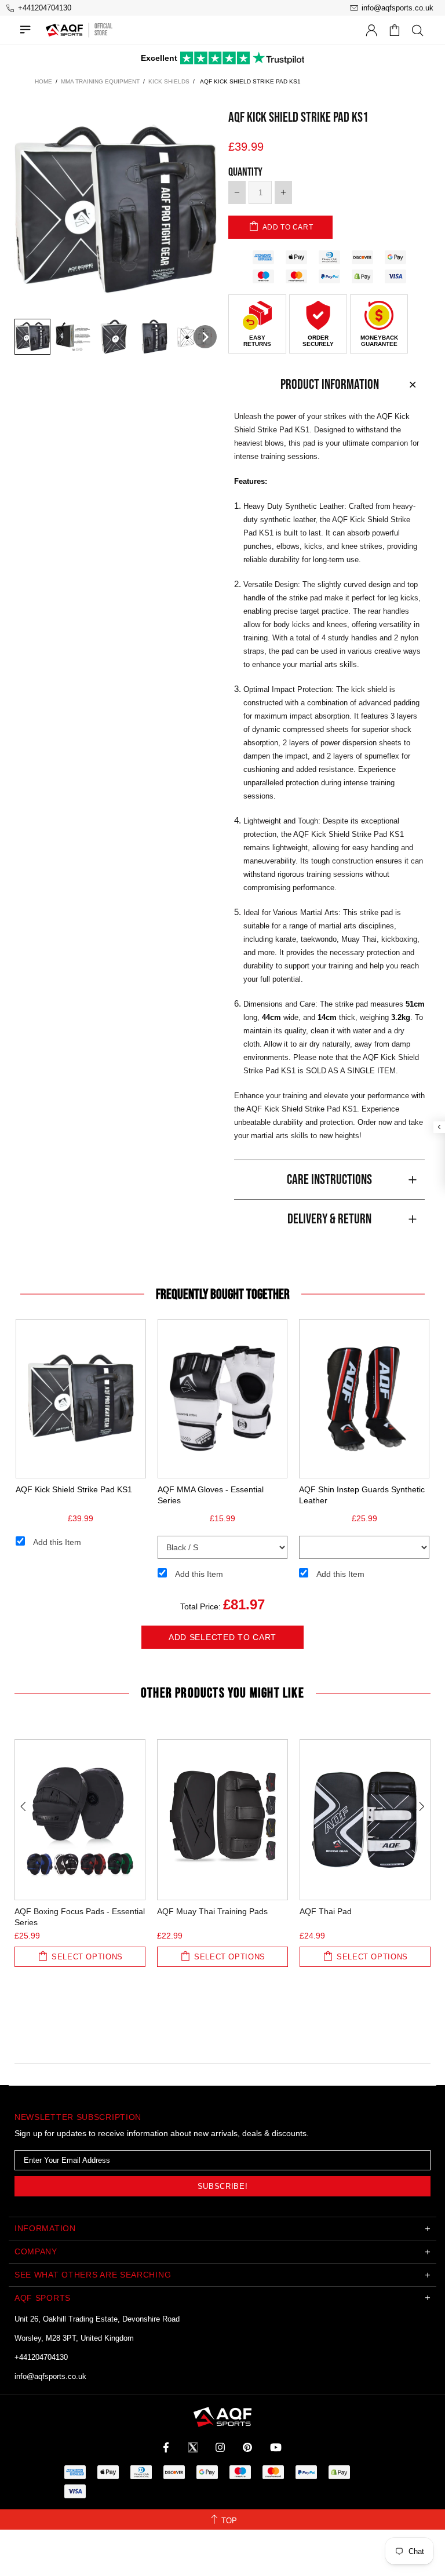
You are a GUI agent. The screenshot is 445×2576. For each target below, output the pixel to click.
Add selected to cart (222, 1637)
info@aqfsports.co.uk (50, 2376)
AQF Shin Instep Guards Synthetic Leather (362, 1495)
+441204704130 (41, 2357)
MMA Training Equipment (100, 81)
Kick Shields (169, 81)
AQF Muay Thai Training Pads (212, 1911)
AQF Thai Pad (326, 1911)
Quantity (245, 172)
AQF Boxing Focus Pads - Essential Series (80, 1917)
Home (43, 81)
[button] (32, 337)
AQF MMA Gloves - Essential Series (211, 1495)
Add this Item (57, 1542)
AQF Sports (64, 30)
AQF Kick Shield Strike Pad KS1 (74, 1489)
